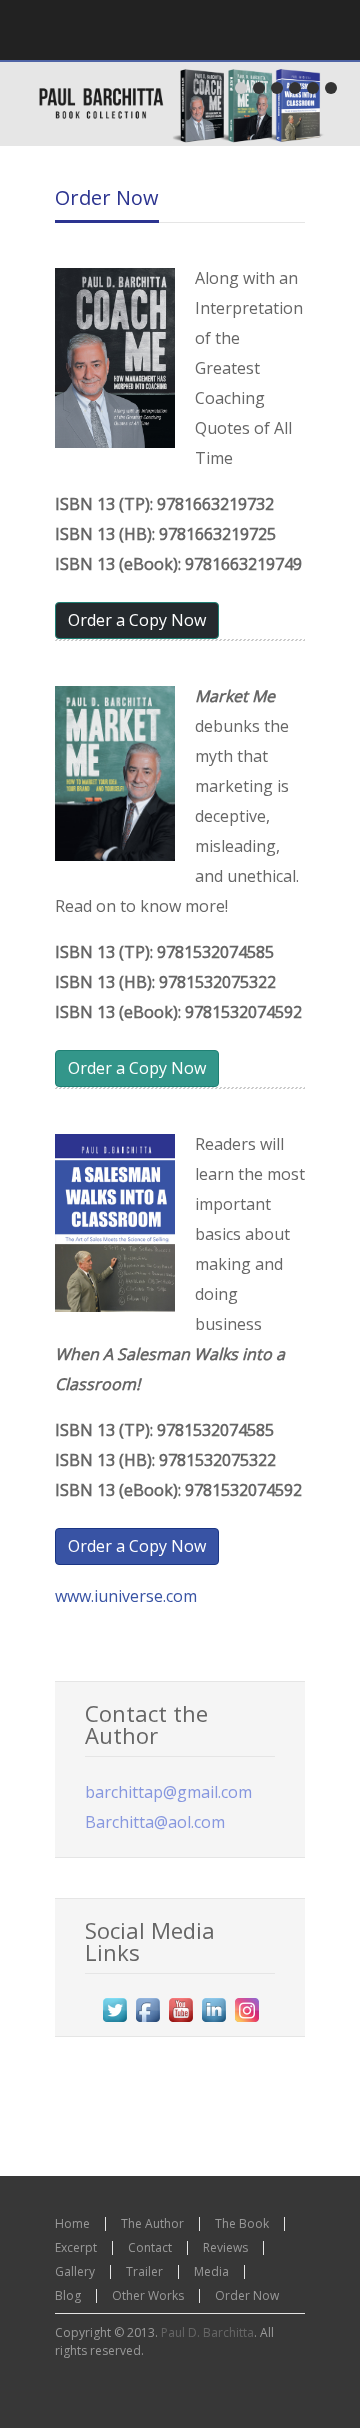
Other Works (148, 2295)
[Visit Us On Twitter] (114, 2021)
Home (72, 2223)
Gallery (75, 2271)
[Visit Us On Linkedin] (213, 2021)
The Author (152, 2223)
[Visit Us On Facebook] (147, 2021)
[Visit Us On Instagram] (246, 2021)
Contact (150, 2247)
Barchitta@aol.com (155, 1822)
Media (211, 2271)
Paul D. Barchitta (207, 2332)
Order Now (107, 197)
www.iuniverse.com (126, 1596)
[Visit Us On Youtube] (180, 2021)
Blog (68, 2295)
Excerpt (76, 2247)
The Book (242, 2223)
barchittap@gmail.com (168, 1792)
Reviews (225, 2247)
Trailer (144, 2271)
